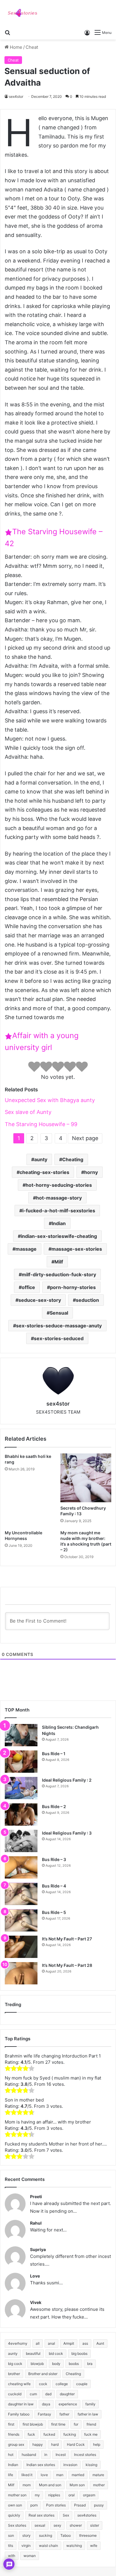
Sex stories (17, 2525)
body (56, 2364)
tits (11, 2546)
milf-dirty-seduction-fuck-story (59, 1274)
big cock (15, 2364)
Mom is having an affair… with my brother (48, 2122)
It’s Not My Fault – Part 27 (67, 1939)
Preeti (36, 2197)
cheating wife (19, 2384)
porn (34, 2505)
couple (82, 2384)
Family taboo (19, 2414)
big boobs (79, 2353)
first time (58, 2424)
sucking (46, 2535)
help (97, 2444)
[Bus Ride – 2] (21, 1814)
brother (14, 2374)
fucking (70, 2434)
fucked (49, 2434)
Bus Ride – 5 (54, 1912)
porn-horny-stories (73, 1287)
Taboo (66, 2535)
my (37, 2495)
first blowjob (33, 2424)
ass (85, 2343)
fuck (31, 2434)
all (38, 2343)
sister (95, 2525)
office (28, 1287)
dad (48, 2394)
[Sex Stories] (22, 13)
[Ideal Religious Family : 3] (21, 1841)
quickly (14, 2515)
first (11, 2424)
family (90, 2404)
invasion (70, 2465)
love (44, 2475)
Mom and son (50, 2485)
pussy (99, 2505)
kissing (91, 2465)
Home (15, 47)
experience (68, 2404)
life (11, 2475)
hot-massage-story (59, 1198)
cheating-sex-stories (44, 1172)
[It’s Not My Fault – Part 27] (21, 1947)
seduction (87, 1300)
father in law (88, 2414)
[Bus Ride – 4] (21, 1894)
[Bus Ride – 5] (21, 1920)
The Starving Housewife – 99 (41, 1124)
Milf (59, 1262)
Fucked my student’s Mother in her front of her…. (56, 2144)
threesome (88, 2535)
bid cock (56, 2353)
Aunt (100, 2343)
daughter (67, 2394)
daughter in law (21, 2404)
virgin (26, 2546)
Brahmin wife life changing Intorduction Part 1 (53, 2056)
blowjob (37, 2364)
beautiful (33, 2353)
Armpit (69, 2343)
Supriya (38, 2249)
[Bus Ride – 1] (21, 1762)
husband (29, 2455)
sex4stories (87, 2515)
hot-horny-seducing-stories (59, 1185)
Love (35, 2276)
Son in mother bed (24, 2100)
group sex (16, 2444)
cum (33, 2394)
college (62, 2384)
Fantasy (44, 2414)
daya (46, 2404)
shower (76, 2525)
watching (74, 2546)
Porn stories (56, 2505)
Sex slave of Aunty (28, 1112)
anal (51, 2343)
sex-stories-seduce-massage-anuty (59, 1326)
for (76, 2424)
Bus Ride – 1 (54, 1754)
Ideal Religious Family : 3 (67, 1833)
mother (99, 2485)
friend (91, 2424)
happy (38, 2444)
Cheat (32, 47)
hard (55, 2444)
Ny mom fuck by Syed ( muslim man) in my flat (53, 2078)
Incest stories (85, 2455)
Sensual (59, 1313)
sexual (40, 2525)
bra (90, 2364)
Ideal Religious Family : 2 (67, 1780)
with (12, 2556)
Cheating (73, 1159)
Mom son (77, 2485)
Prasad (80, 2505)
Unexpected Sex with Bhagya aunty (50, 1100)
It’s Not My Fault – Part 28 (67, 1965)
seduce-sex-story (40, 1300)
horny (91, 1172)
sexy (57, 2525)
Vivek (36, 2302)
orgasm (89, 2495)
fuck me (91, 2434)
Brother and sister (43, 2374)
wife (94, 2546)
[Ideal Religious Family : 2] (21, 1788)
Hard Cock (76, 2444)
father (64, 2414)
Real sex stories (41, 2515)
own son (15, 2505)
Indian (59, 1223)
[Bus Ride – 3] (21, 1867)
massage (26, 1249)
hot (11, 2455)
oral (72, 2495)
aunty (41, 1159)
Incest (61, 2455)
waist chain (48, 2546)
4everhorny (18, 2343)
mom (27, 2485)
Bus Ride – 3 (54, 1859)
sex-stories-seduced (59, 1338)
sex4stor (16, 96)
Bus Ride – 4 (54, 1886)
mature (98, 2475)
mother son (17, 2495)
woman (30, 2556)
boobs (74, 2364)
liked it (27, 2475)
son (11, 2535)
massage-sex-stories (77, 1249)
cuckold (15, 2394)
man (60, 2475)
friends (14, 2434)
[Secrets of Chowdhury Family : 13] (86, 1478)
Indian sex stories (41, 2465)
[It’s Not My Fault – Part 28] (21, 1973)
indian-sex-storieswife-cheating (59, 1236)
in (46, 2455)
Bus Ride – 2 (54, 1806)
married (78, 2475)
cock (43, 2384)
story (26, 2535)
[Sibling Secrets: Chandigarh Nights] (21, 1735)
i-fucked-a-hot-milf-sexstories (59, 1211)
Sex (66, 2515)
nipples (54, 2495)
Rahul (36, 2223)
